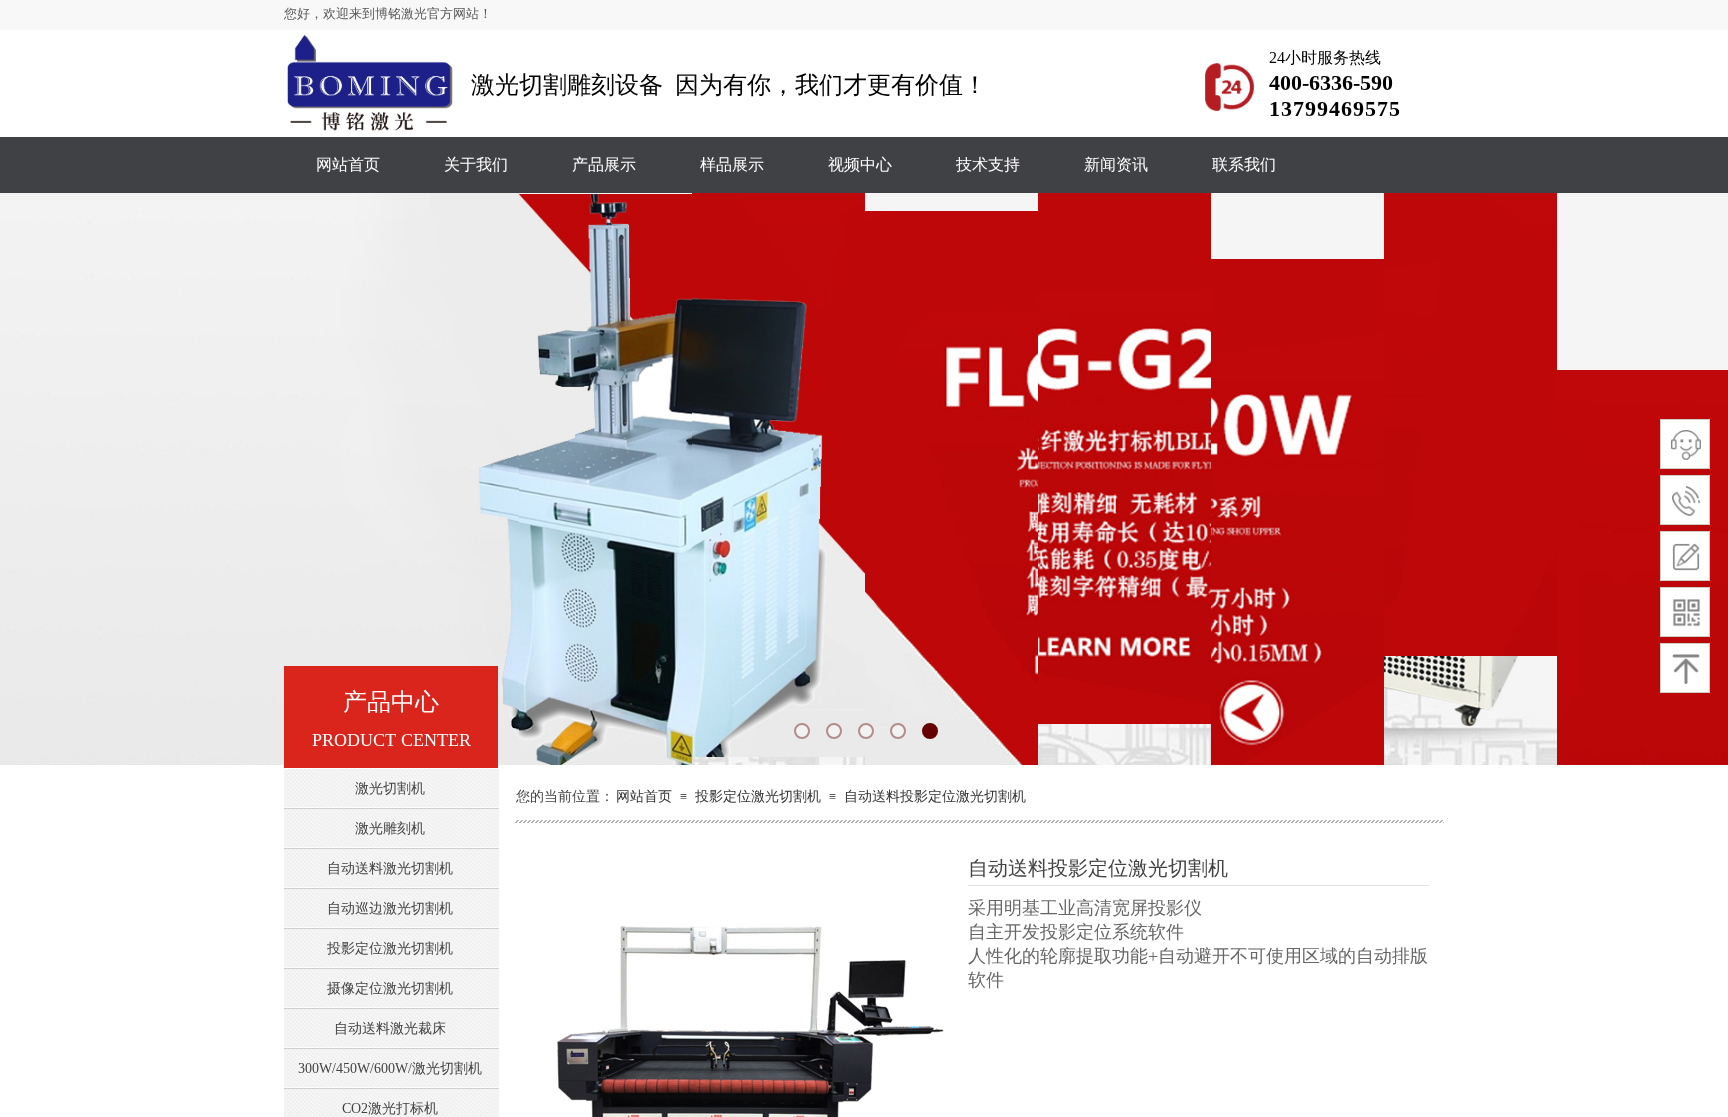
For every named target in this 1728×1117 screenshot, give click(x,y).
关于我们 (476, 164)
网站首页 (348, 164)
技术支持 (988, 164)
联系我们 (1244, 164)
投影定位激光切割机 (758, 796)
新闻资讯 (1116, 164)
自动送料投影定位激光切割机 (935, 796)
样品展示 (732, 164)
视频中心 (860, 164)
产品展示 (604, 164)
